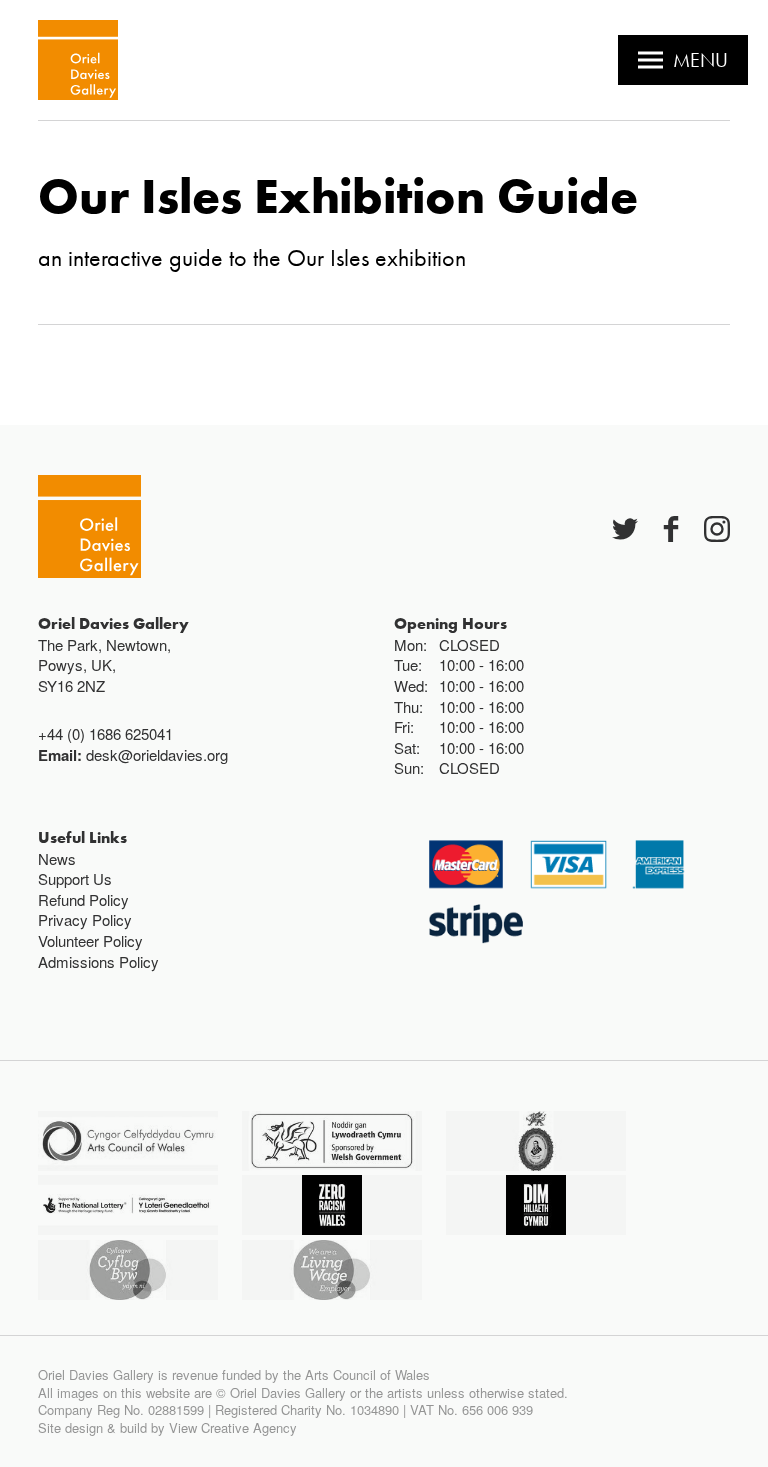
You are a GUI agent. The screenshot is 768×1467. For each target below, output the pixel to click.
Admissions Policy (98, 961)
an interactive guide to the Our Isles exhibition (252, 257)
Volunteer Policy (90, 940)
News (57, 858)
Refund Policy (83, 899)
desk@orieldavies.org (157, 754)
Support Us (75, 878)
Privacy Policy (85, 919)
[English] (78, 60)
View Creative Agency (233, 1427)
